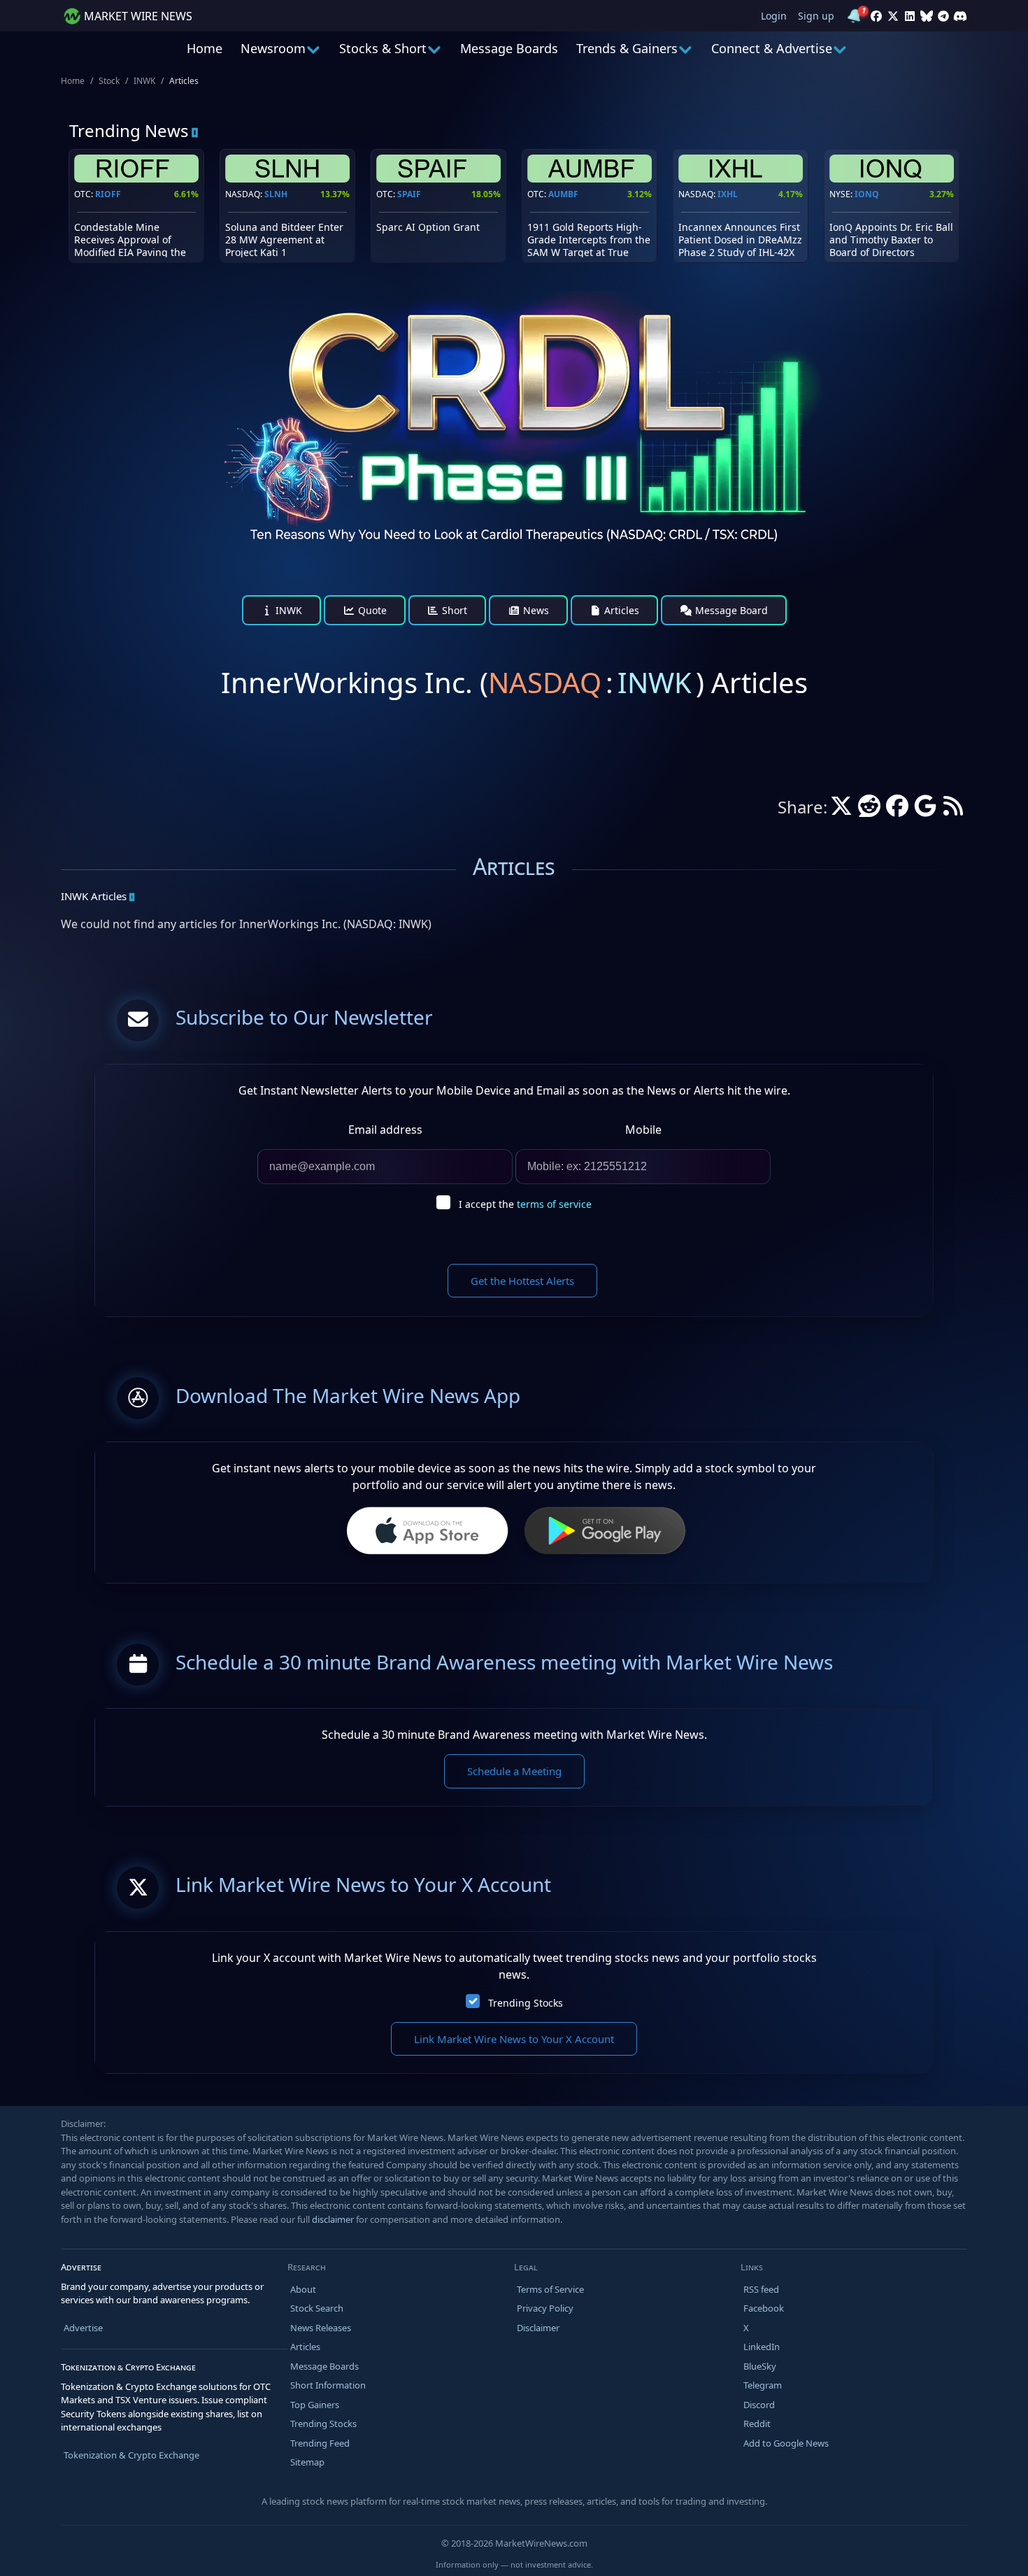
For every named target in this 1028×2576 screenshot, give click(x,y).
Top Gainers (315, 2405)
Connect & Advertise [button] (772, 48)
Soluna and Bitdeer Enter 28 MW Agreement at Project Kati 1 (284, 240)
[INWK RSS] (953, 810)
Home (205, 48)
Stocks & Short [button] (383, 48)
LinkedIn (762, 2347)
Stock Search (317, 2308)
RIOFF (108, 194)
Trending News (129, 130)
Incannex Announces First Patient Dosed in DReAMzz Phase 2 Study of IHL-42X (740, 240)
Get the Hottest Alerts (522, 1281)
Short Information (328, 2385)
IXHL (728, 194)
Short (453, 610)
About (303, 2289)
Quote (371, 610)
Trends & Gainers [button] (627, 48)
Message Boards (509, 48)
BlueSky (760, 2366)
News (535, 610)
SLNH (276, 194)
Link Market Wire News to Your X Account (514, 2039)
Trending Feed (320, 2443)
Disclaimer (538, 2328)
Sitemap (307, 2462)
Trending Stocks (526, 2003)
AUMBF (563, 194)
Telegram (763, 2385)
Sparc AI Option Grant (428, 227)
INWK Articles (94, 896)
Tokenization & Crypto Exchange (131, 2455)
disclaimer (333, 2219)
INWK (144, 81)
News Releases (321, 2328)
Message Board (730, 610)
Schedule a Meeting (514, 1771)
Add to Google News (786, 2443)
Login (774, 16)
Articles (620, 610)
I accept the (525, 1204)
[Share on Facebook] (897, 810)
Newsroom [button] (273, 48)
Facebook (764, 2308)
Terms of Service (550, 2289)
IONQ (867, 194)
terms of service (554, 1204)
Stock (109, 81)
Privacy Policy (545, 2308)
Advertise (83, 2328)
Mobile (643, 1130)
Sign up (816, 16)
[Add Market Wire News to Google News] (925, 810)
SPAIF (409, 194)
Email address (385, 1130)
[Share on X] (841, 810)
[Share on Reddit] (869, 810)
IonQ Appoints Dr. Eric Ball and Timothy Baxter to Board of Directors (891, 240)
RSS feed (761, 2289)
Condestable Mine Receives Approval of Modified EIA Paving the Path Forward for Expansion (130, 252)
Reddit (757, 2424)
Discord (759, 2405)
